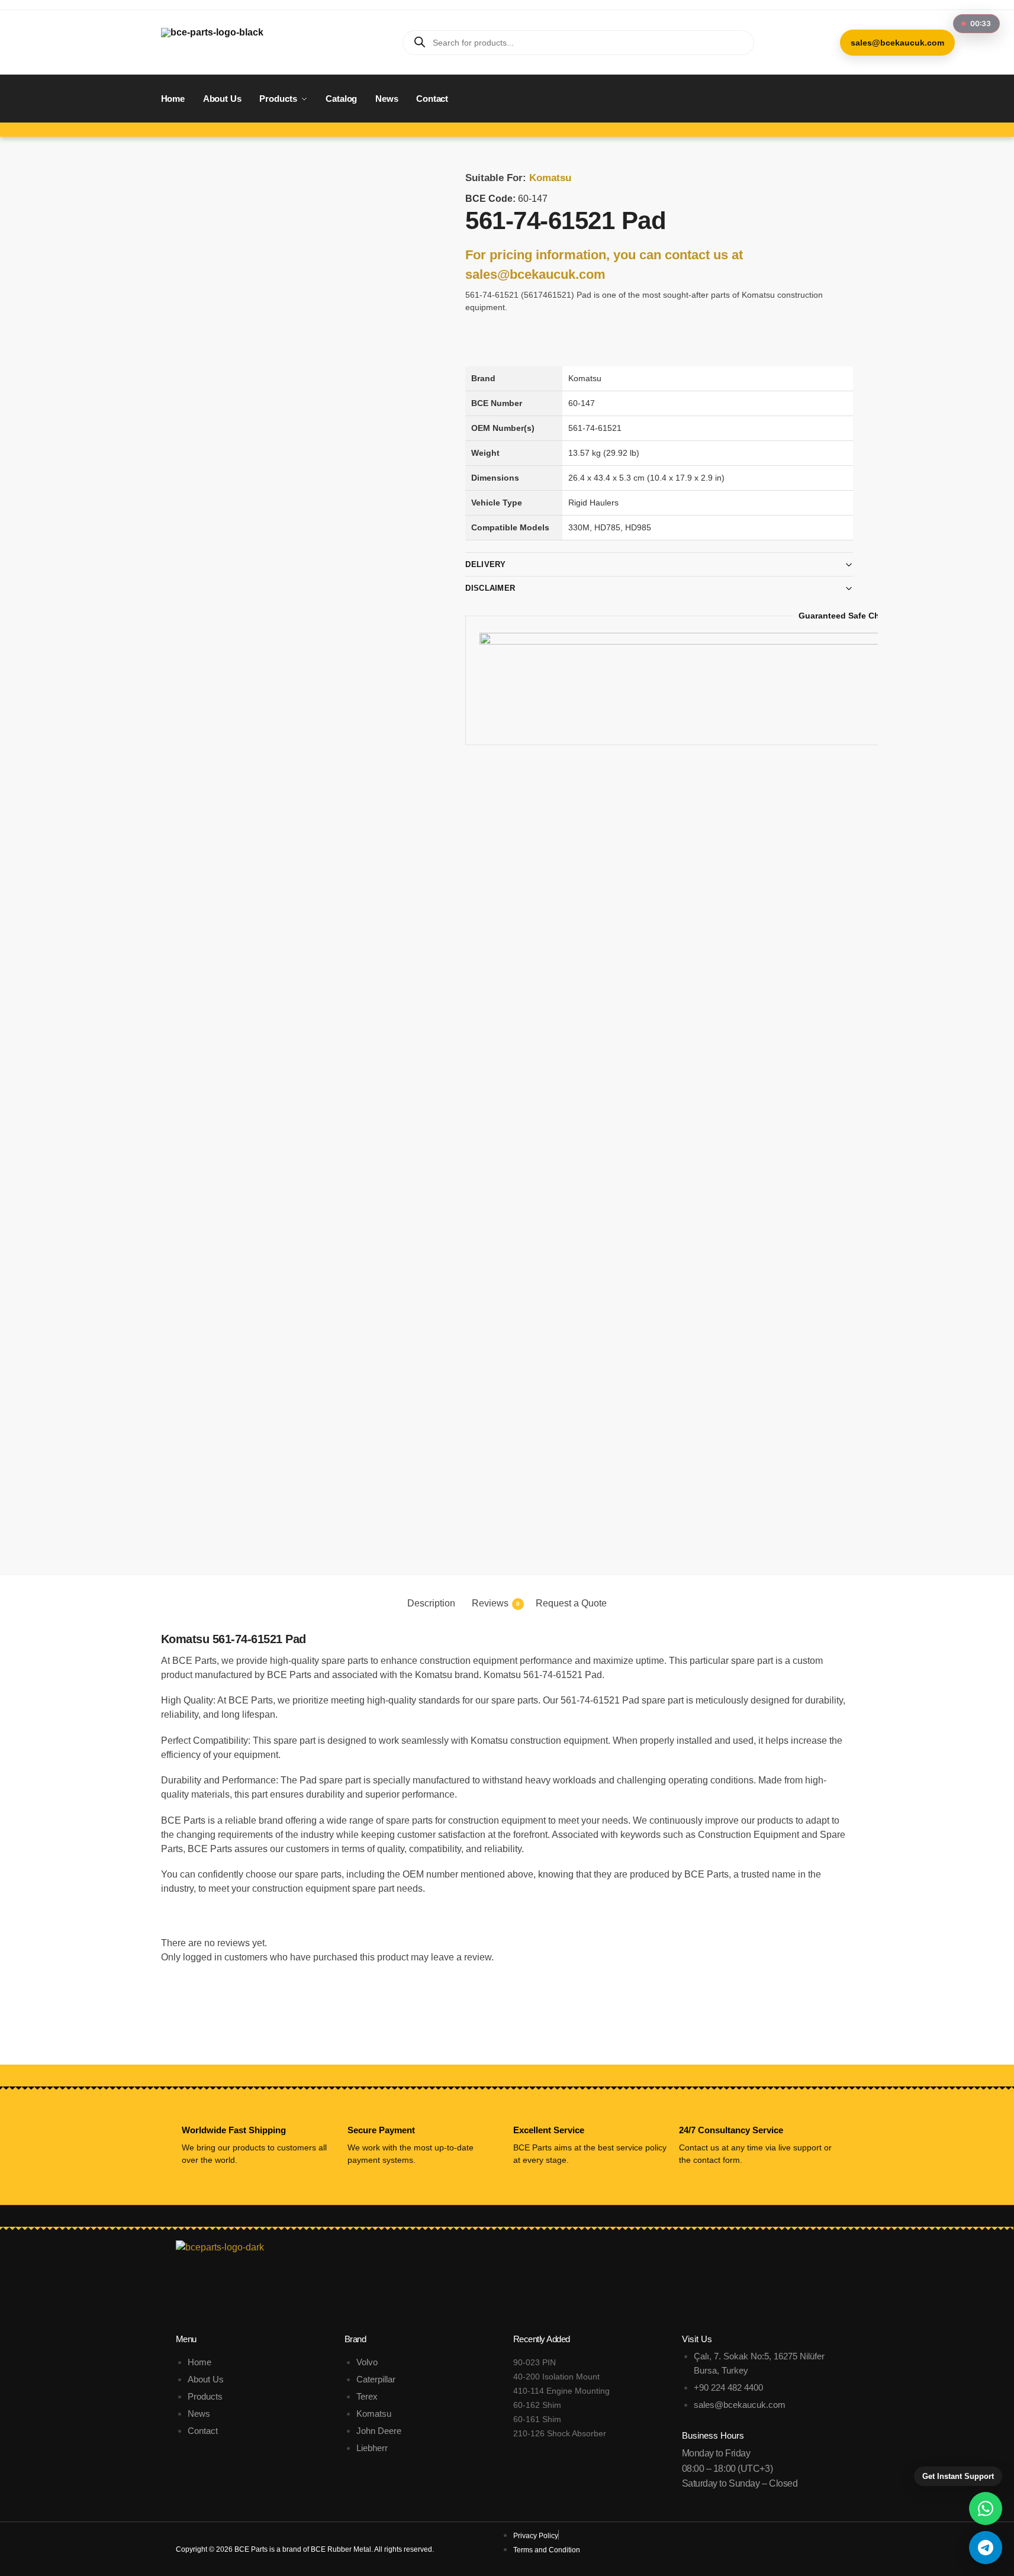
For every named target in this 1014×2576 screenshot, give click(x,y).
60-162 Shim (537, 2405)
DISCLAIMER (490, 588)
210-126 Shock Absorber (560, 2433)
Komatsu (550, 178)
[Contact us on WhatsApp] (986, 2509)
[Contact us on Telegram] (986, 2548)
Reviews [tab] (496, 1603)
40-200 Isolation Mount (556, 2377)
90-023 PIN (535, 2362)
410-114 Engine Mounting (561, 2391)
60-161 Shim (537, 2419)
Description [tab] (431, 1603)
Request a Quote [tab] (571, 1603)
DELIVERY (485, 564)
